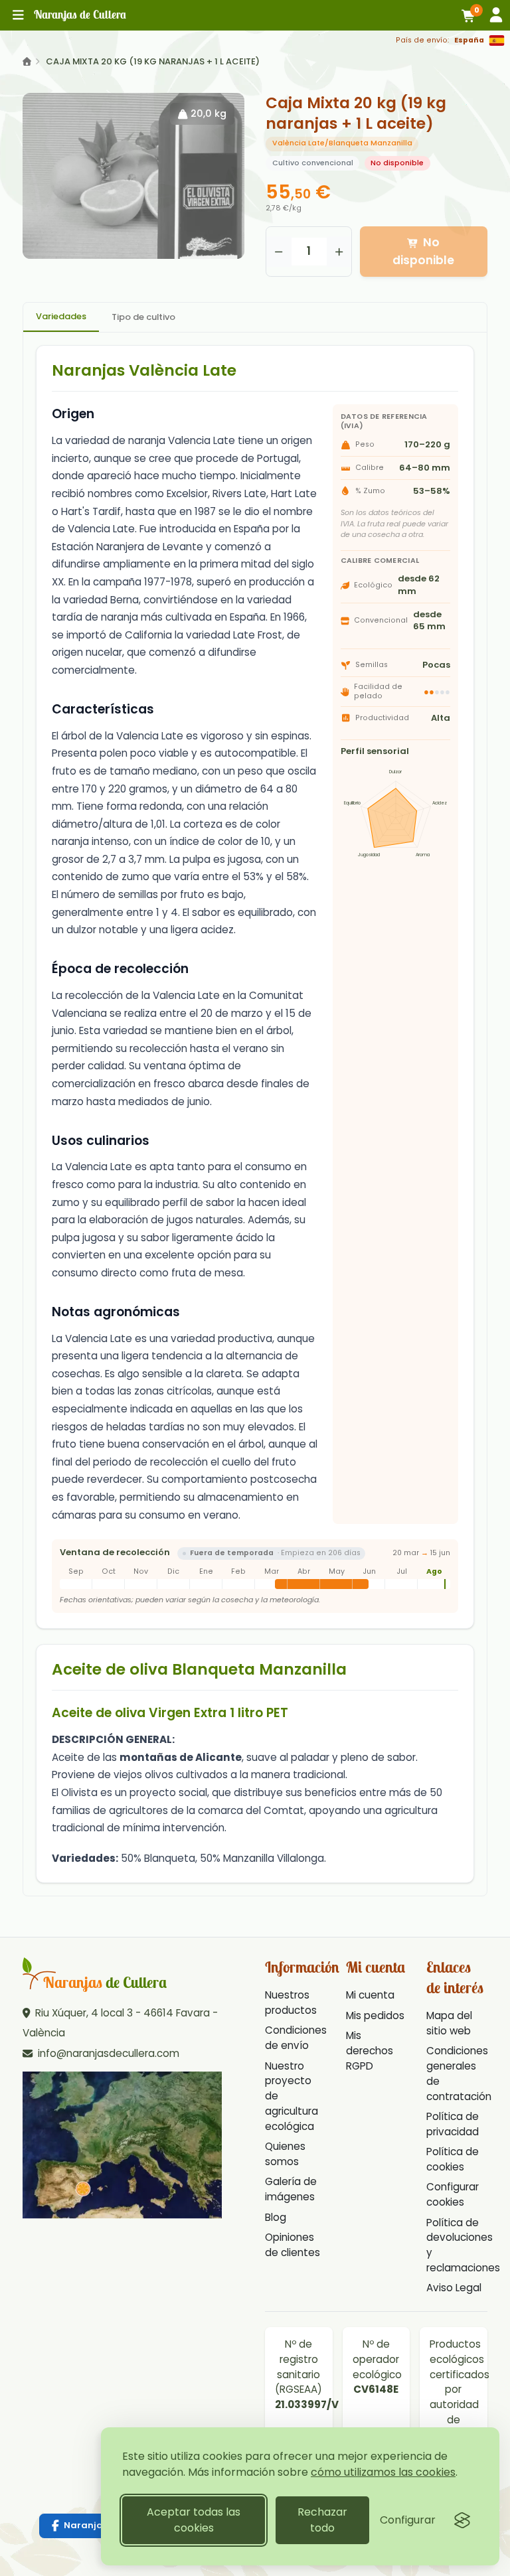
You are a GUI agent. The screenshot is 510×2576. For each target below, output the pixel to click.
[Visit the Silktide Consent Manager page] (462, 2520)
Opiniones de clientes (293, 2245)
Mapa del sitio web (449, 2023)
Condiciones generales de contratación (459, 2073)
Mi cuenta (370, 1995)
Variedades (61, 316)
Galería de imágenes (291, 2189)
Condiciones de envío (296, 2038)
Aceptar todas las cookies (194, 2520)
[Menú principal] (18, 15)
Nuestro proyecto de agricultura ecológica (292, 2096)
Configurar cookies (453, 2194)
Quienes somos (285, 2154)
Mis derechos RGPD (370, 2051)
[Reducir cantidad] (279, 252)
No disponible (423, 251)
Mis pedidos (375, 2015)
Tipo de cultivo (143, 317)
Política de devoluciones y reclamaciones (463, 2245)
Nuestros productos (291, 2003)
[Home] (27, 62)
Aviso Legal (454, 2288)
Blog (276, 2217)
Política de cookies (453, 2159)
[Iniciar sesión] (496, 15)
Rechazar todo (322, 2520)
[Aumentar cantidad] (339, 252)
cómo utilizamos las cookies (383, 2472)
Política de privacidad (453, 2124)
